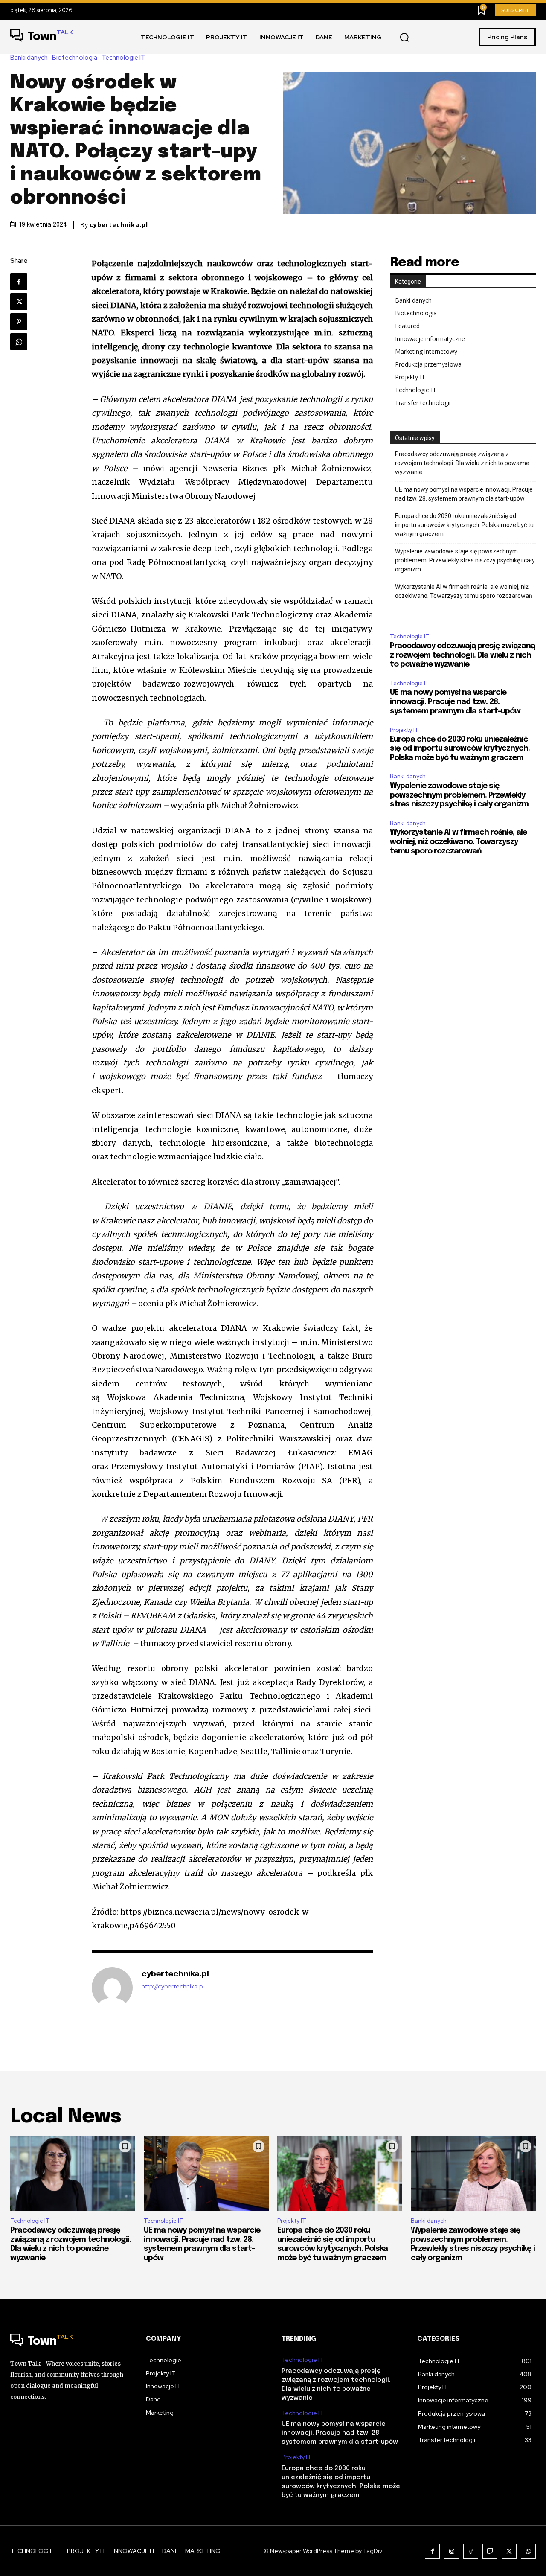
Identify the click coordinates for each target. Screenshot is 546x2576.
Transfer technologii (423, 403)
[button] (404, 38)
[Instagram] (452, 2551)
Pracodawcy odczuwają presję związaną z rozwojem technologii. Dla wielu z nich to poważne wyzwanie (462, 463)
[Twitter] (19, 302)
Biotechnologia (75, 58)
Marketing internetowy (426, 351)
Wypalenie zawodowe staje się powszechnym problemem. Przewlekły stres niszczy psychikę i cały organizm (465, 560)
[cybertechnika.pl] (112, 1988)
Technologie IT (123, 58)
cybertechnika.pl (119, 225)
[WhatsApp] (19, 342)
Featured (407, 326)
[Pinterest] (19, 322)
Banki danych (29, 58)
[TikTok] (471, 2551)
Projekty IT (410, 377)
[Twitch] (490, 2551)
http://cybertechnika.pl (173, 1987)
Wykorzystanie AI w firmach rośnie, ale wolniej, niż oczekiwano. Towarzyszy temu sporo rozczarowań (464, 591)
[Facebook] (19, 282)
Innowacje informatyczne (430, 339)
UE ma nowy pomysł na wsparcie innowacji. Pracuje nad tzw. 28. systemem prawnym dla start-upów (464, 494)
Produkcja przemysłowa (428, 364)
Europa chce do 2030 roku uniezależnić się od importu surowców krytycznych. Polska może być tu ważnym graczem (464, 525)
